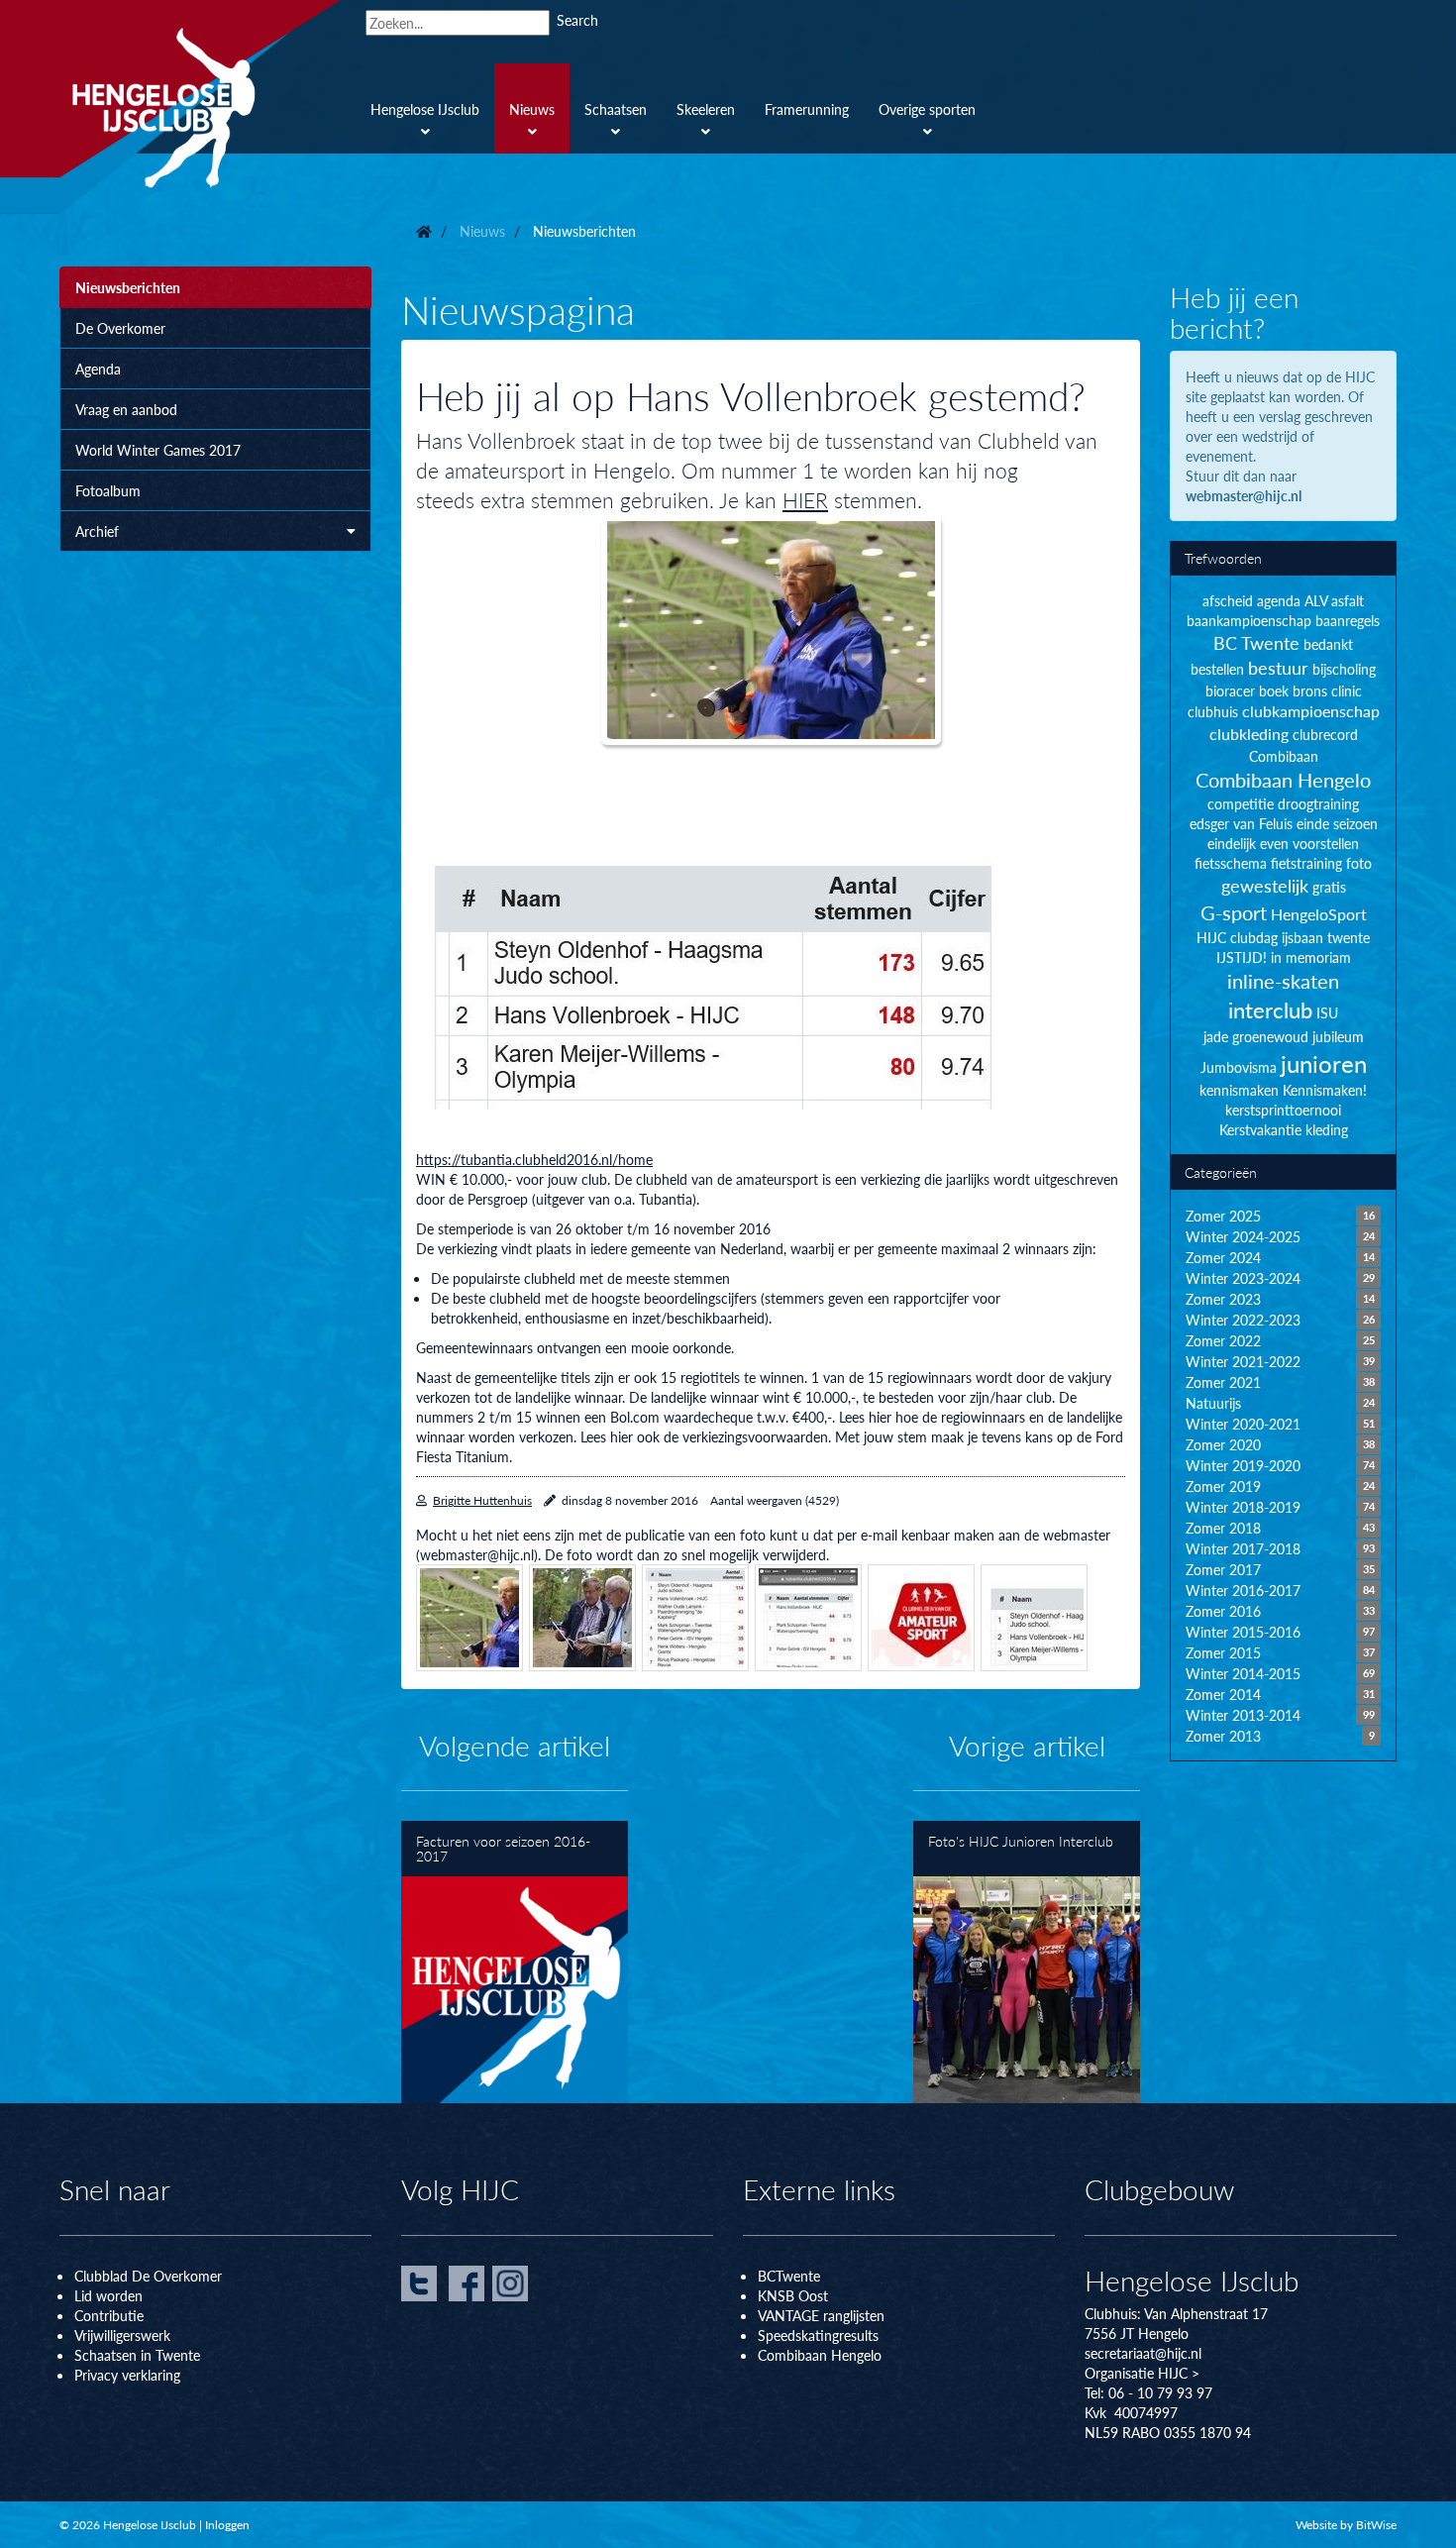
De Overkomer (120, 328)
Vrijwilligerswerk (122, 2335)
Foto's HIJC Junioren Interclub (1027, 1962)
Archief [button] (97, 531)
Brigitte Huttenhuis (482, 1500)
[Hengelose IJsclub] (200, 107)
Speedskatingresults (818, 2335)
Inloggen (227, 2525)
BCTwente (789, 2276)
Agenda (98, 369)
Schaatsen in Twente (137, 2355)
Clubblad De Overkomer (148, 2276)
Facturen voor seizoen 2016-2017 (515, 1962)
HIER (805, 500)
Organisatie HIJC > (1142, 2373)
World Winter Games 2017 (158, 450)
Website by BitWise (1346, 2525)
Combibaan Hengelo (820, 2355)
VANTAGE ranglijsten (821, 2315)
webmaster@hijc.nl (1244, 495)
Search (577, 20)
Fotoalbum (108, 490)
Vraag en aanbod (126, 409)
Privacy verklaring (127, 2375)
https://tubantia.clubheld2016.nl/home (534, 1159)
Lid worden (108, 2295)
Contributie (109, 2315)
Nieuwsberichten (128, 287)
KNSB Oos (790, 2295)
